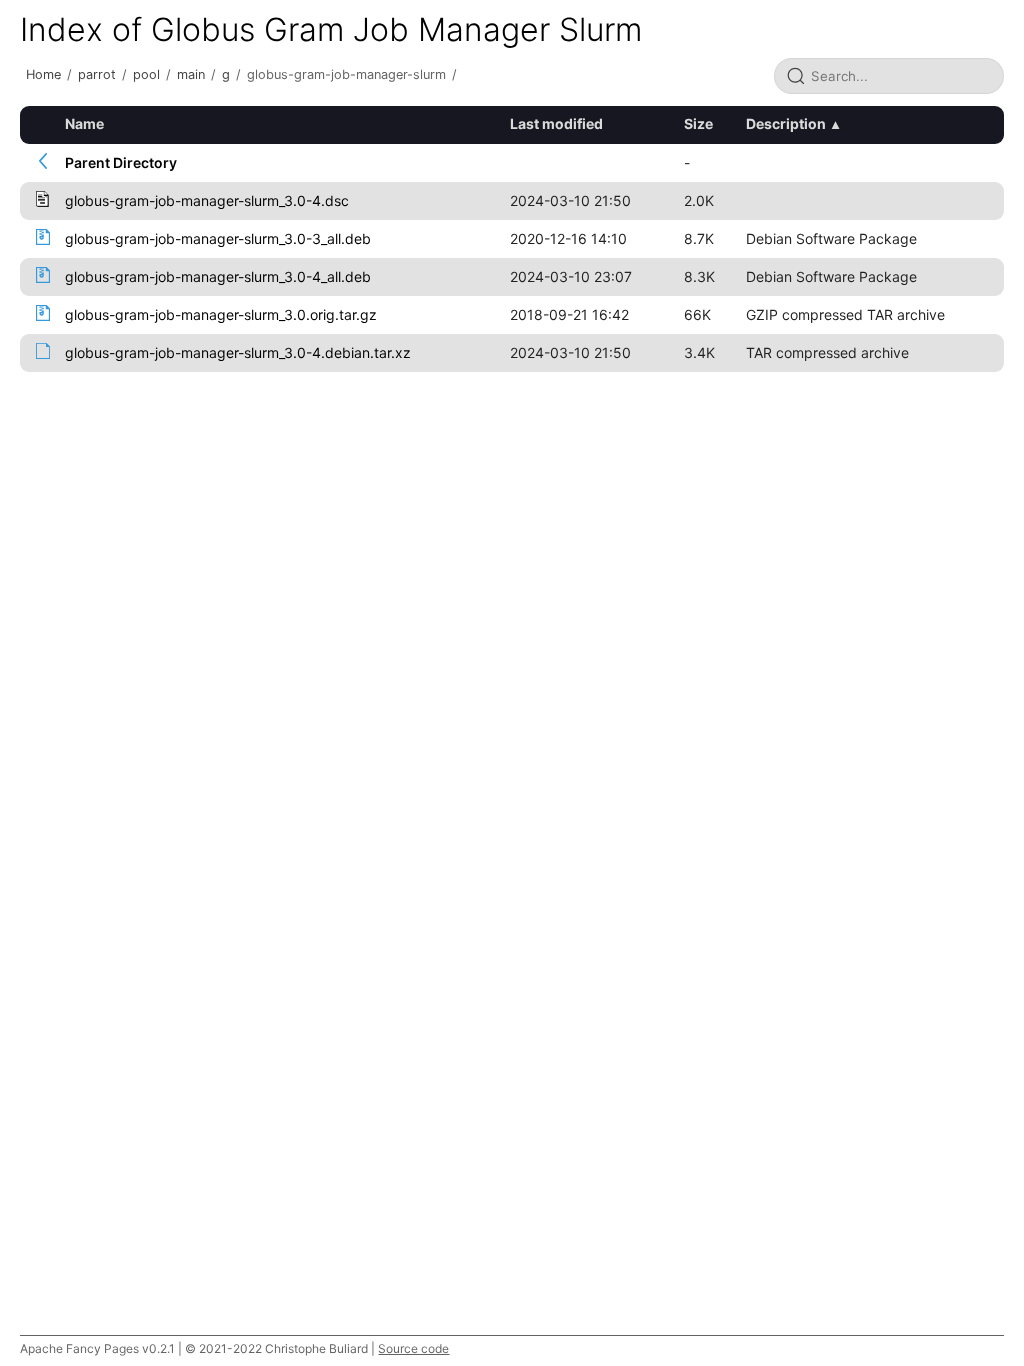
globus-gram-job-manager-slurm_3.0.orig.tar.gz (221, 314)
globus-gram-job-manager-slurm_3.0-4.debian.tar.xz (238, 352)
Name (84, 123)
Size (698, 123)
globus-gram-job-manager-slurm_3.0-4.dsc (207, 200)
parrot (97, 74)
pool (146, 74)
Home (43, 74)
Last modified (556, 123)
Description (786, 123)
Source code (413, 1348)
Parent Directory (121, 162)
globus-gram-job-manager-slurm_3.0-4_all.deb (218, 276)
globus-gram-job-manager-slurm (346, 74)
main (191, 74)
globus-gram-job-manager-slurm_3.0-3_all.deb (218, 238)
